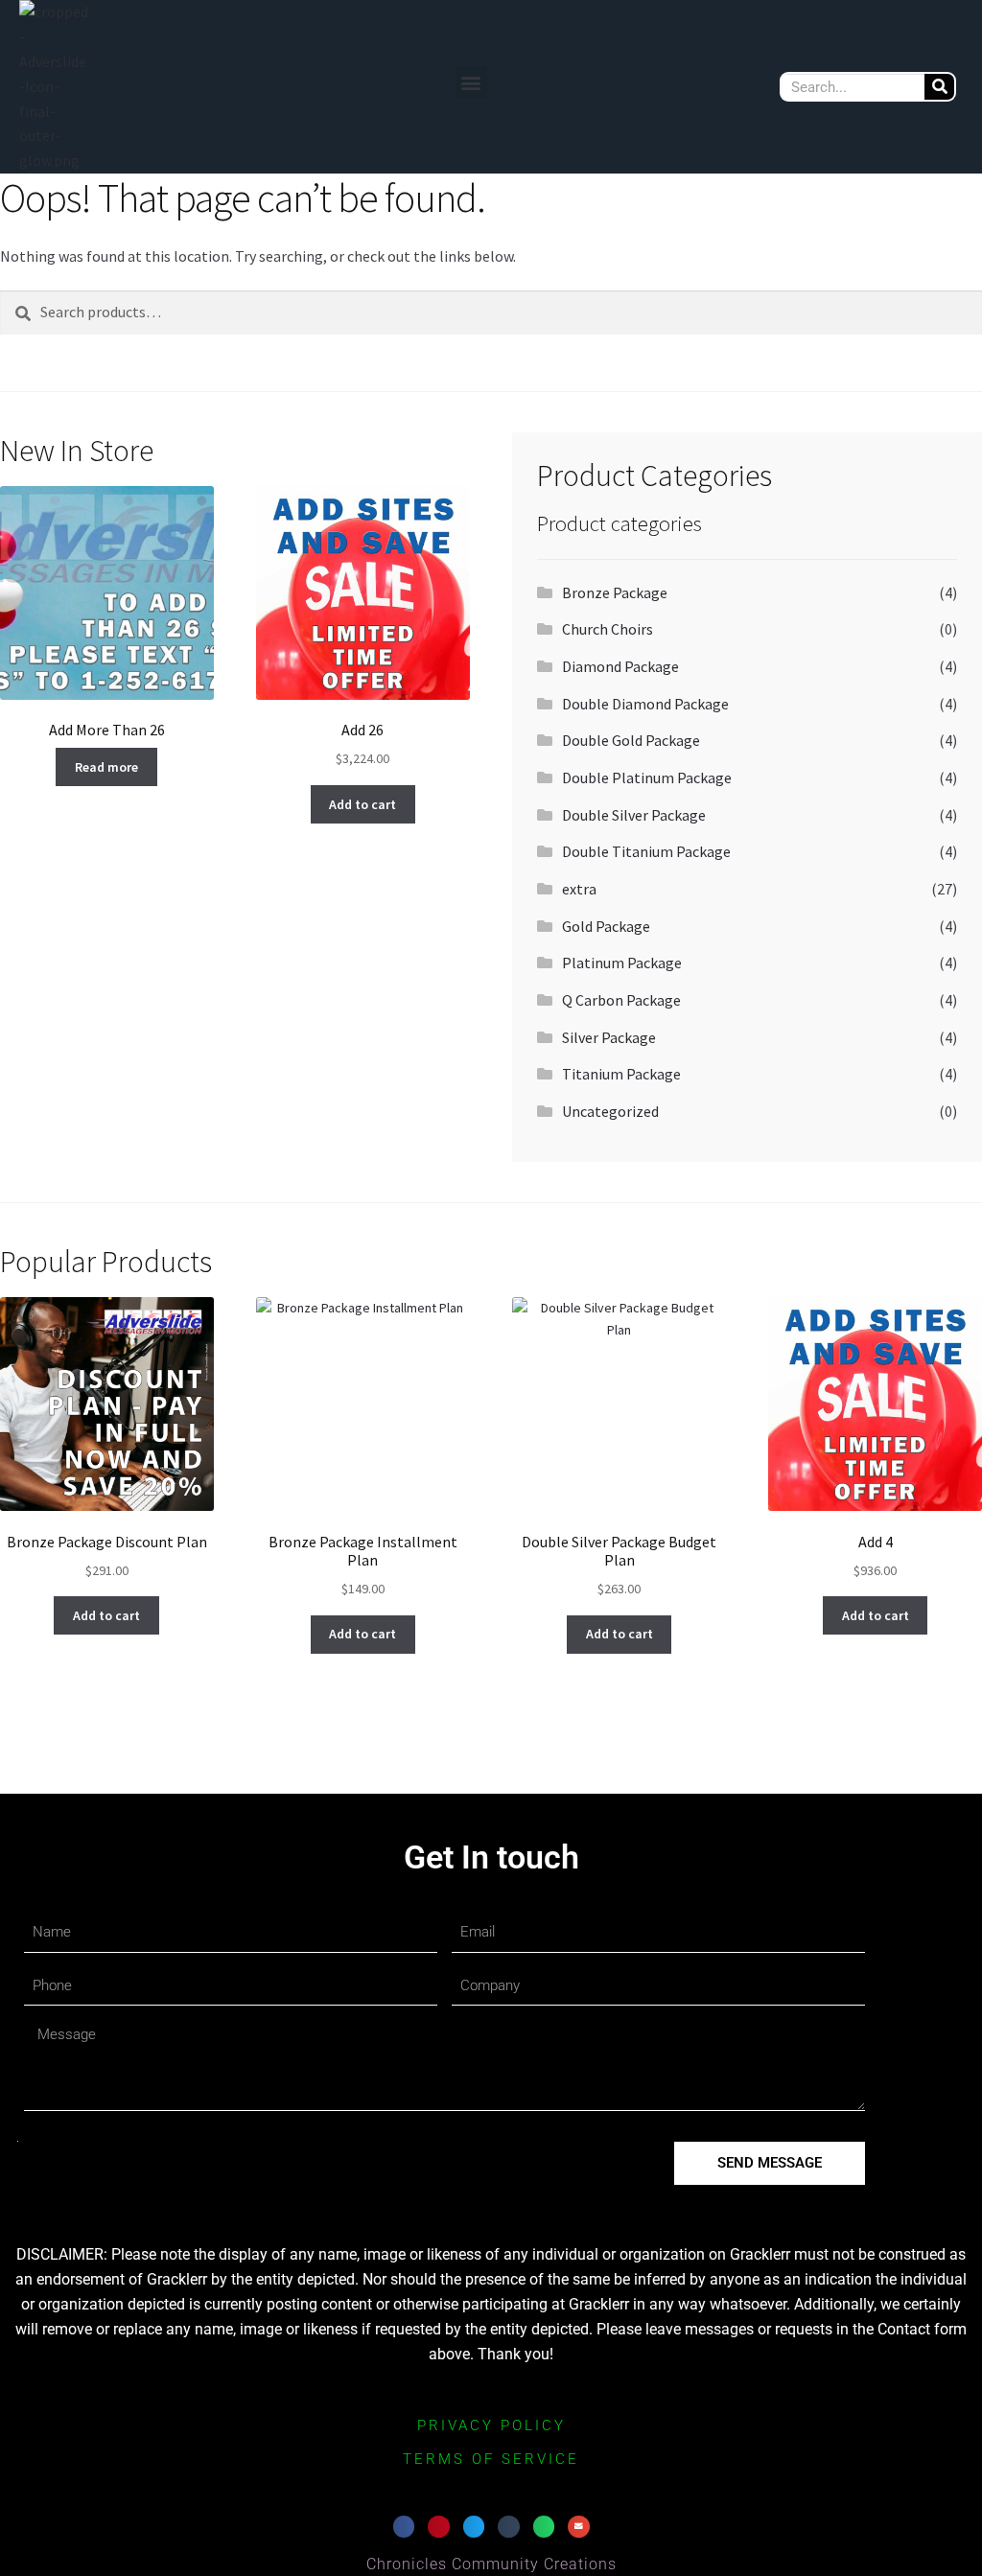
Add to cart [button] (362, 804)
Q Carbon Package (621, 1000)
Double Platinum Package (647, 777)
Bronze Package (615, 592)
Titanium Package (621, 1074)
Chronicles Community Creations (491, 2564)
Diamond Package (620, 666)
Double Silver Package (634, 815)
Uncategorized (610, 1111)
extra (579, 889)
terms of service (491, 2459)
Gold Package (606, 926)
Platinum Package (622, 963)
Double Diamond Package (645, 704)
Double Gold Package (631, 740)
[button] (471, 82)
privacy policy (491, 2425)
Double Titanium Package (646, 851)
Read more (106, 767)
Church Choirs (608, 629)
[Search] (939, 87)
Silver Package (609, 1037)
